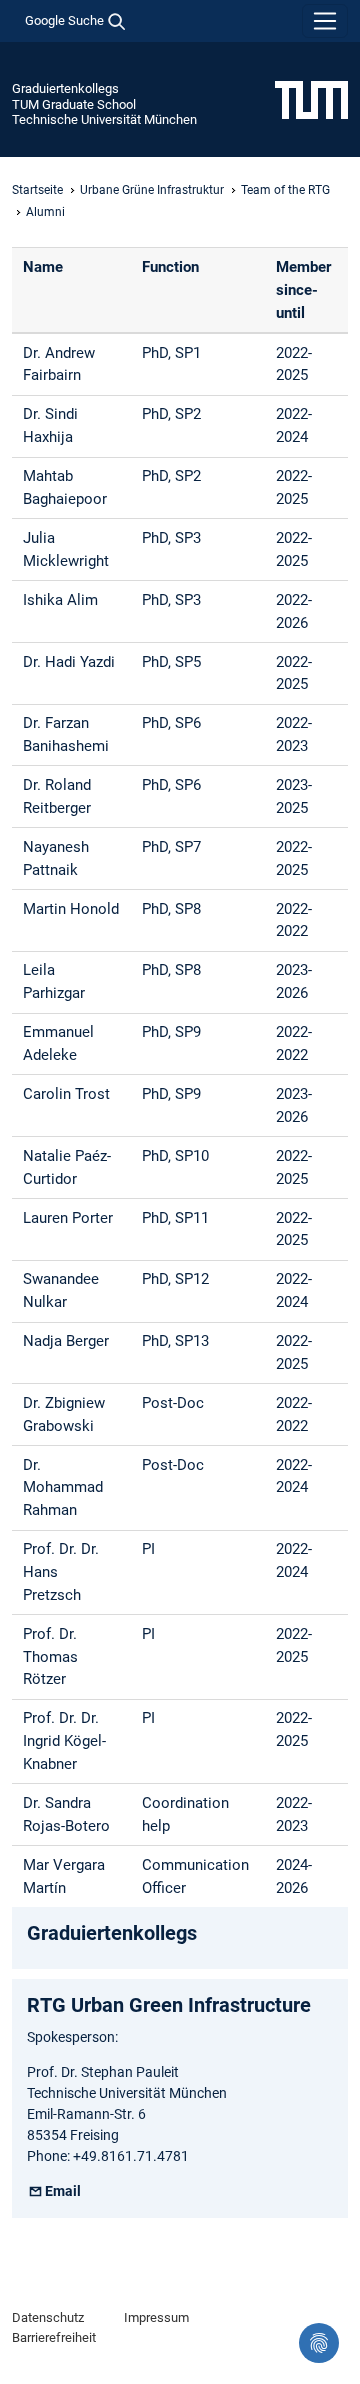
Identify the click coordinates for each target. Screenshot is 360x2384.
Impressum (156, 2317)
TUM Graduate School (74, 104)
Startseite (37, 190)
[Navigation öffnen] (325, 21)
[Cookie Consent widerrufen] (319, 2343)
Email (63, 2191)
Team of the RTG (285, 190)
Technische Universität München (104, 119)
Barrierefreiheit (54, 2337)
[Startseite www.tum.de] (311, 99)
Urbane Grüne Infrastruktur (152, 190)
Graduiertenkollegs (65, 88)
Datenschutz (48, 2317)
